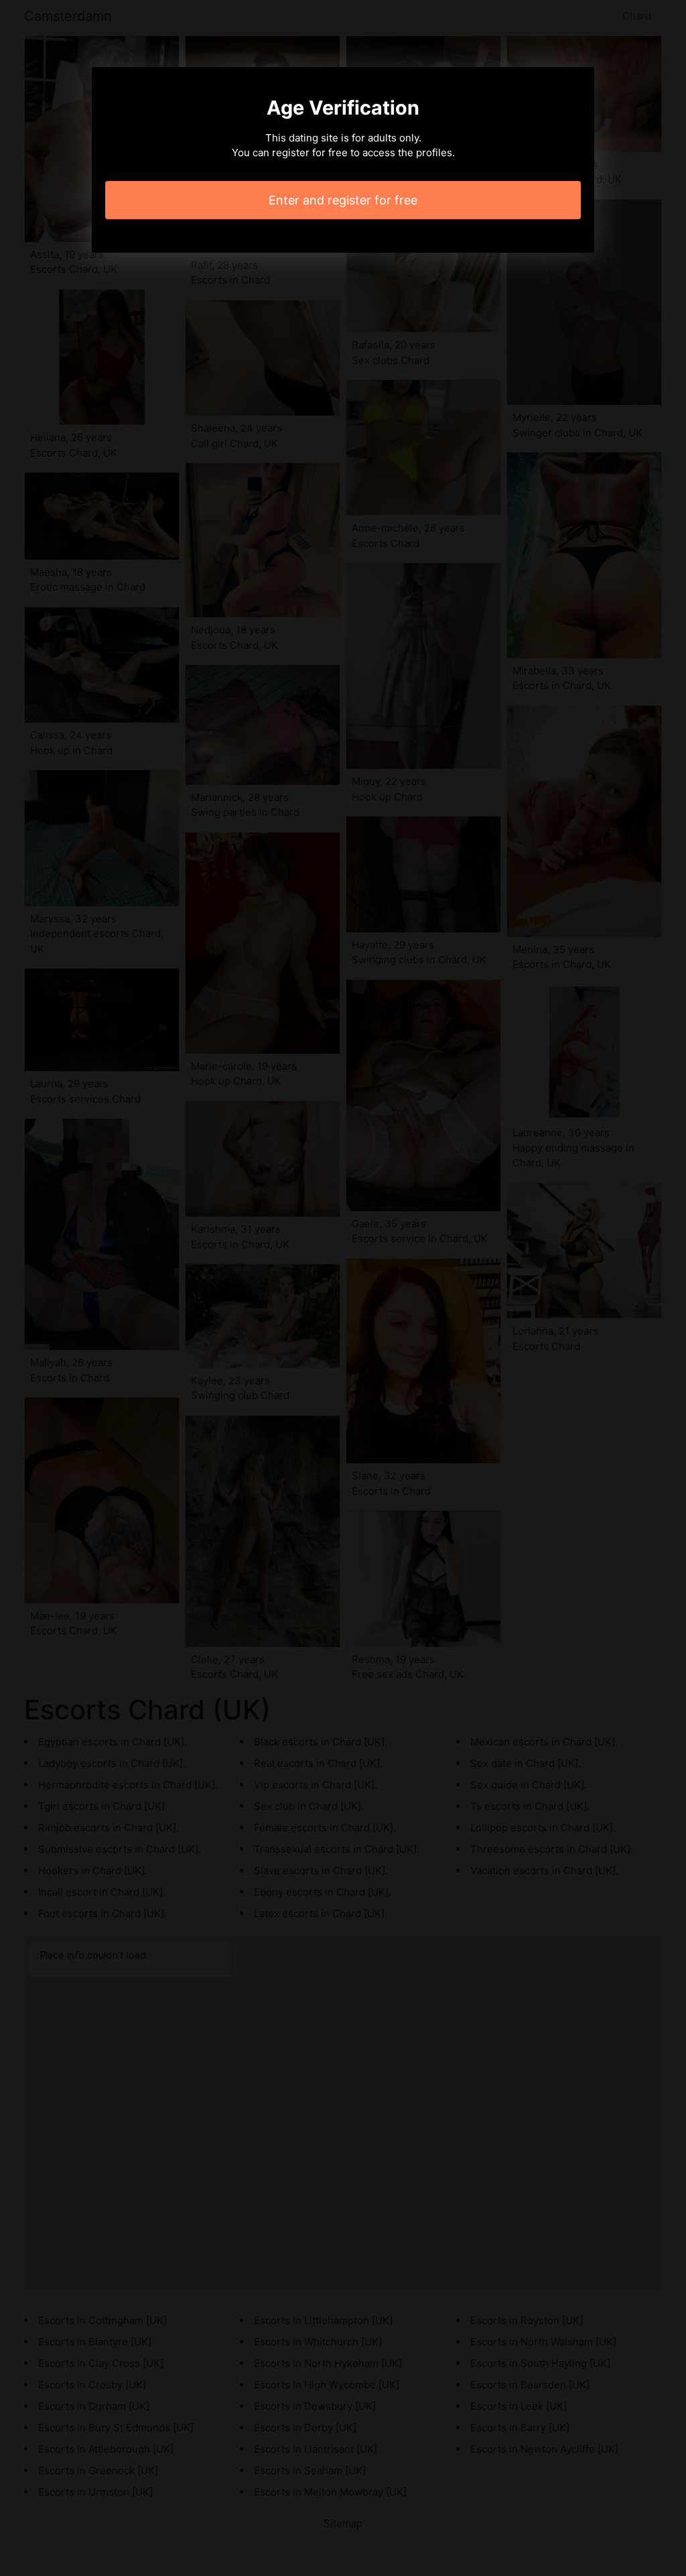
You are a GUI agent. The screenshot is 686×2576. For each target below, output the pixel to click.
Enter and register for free (343, 200)
